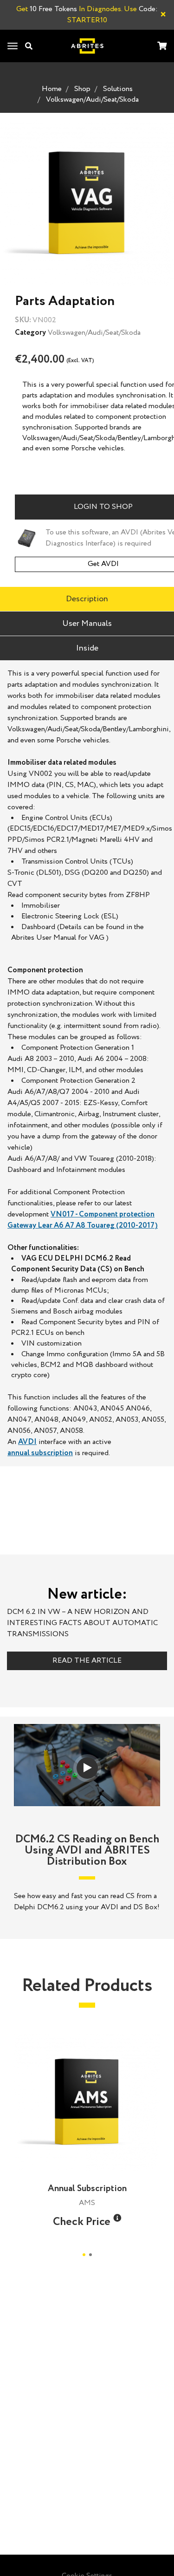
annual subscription (40, 1453)
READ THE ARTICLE (87, 1661)
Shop (82, 89)
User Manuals (87, 624)
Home (52, 89)
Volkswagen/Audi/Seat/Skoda (92, 100)
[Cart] (162, 47)
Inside (87, 648)
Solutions (118, 89)
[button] (117, 2218)
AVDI (27, 1442)
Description (87, 599)
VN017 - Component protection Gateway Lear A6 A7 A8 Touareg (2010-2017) (83, 1220)
